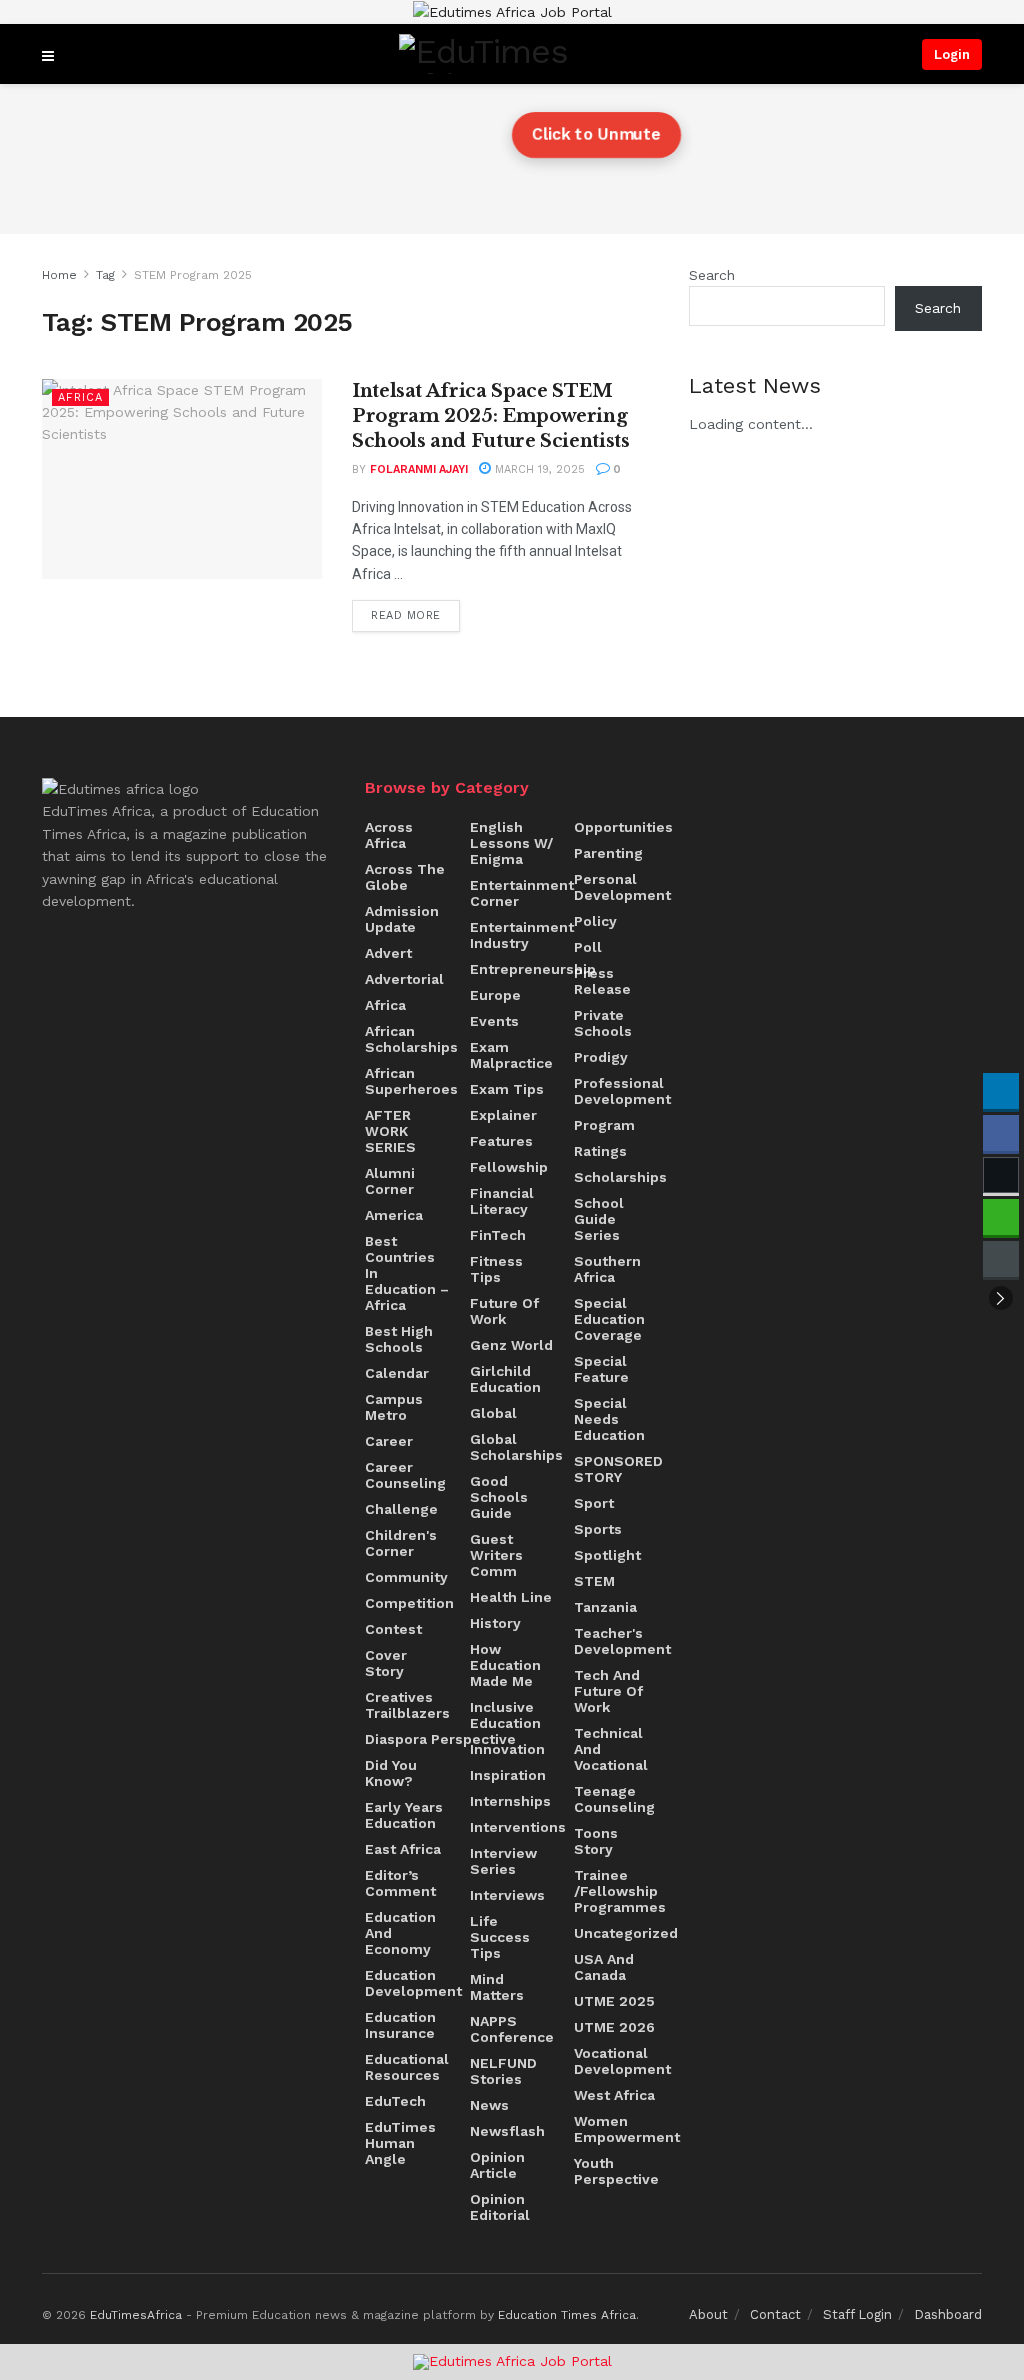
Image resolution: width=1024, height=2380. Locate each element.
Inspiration (508, 1775)
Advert (388, 953)
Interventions (518, 1827)
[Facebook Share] (1001, 1133)
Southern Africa (607, 1269)
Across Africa (389, 835)
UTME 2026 (614, 2027)
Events (494, 1021)
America (394, 1215)
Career (389, 1441)
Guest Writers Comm (496, 1555)
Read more (415, 611)
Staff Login (857, 2314)
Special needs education (609, 1419)
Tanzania (605, 1607)
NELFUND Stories (503, 2071)
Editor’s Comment (400, 1883)
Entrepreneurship (533, 969)
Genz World (511, 1345)
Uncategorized (626, 1933)
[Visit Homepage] (487, 54)
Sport (594, 1503)
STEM (594, 1581)
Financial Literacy (502, 1201)
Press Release (602, 981)
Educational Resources (407, 2067)
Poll (588, 947)
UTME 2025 (614, 2001)
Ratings (600, 1151)
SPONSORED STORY (618, 1469)
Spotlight (607, 1555)
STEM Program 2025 (193, 275)
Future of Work (504, 1311)
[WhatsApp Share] (1001, 1217)
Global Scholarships (516, 1447)
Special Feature (601, 1369)
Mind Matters (497, 1987)
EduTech (395, 2101)
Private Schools (603, 1023)
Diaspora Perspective (440, 1739)
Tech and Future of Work (608, 1691)
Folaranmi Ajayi (419, 469)
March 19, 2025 (538, 469)
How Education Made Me (505, 1665)
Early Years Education (404, 1815)
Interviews (507, 1895)
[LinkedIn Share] (1001, 1091)
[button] (1001, 1298)
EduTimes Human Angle (400, 2143)
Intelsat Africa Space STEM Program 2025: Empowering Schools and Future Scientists (491, 416)
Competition (409, 1603)
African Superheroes (411, 1081)
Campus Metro (394, 1407)
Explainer (503, 1115)
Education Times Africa (567, 2315)
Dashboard (948, 2314)
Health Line (511, 1597)
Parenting (608, 853)
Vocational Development (622, 2061)
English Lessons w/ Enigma (511, 843)
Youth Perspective (616, 2171)
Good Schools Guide (499, 1497)
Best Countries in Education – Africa (407, 1273)
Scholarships (620, 1177)
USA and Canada (604, 1967)
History (495, 1623)
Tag (105, 275)
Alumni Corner (390, 1181)
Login (952, 54)
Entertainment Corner (522, 893)
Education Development (413, 1983)
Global (493, 1413)
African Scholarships (411, 1039)
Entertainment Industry (522, 935)
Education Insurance (400, 2025)
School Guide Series (599, 1219)
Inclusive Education (505, 1715)
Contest (393, 1629)
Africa (80, 397)
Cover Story (386, 1663)
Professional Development (622, 1091)
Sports (598, 1529)
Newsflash (507, 2131)
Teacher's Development (622, 1641)
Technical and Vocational (611, 1749)
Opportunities (623, 827)
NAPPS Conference (512, 2029)
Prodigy (601, 1057)
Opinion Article (497, 2165)
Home (59, 275)
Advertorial (404, 979)
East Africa (403, 1849)
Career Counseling (405, 1475)
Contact (775, 2314)
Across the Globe (405, 877)
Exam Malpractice (511, 1055)
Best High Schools (399, 1339)
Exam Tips (507, 1089)
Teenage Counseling (614, 1799)
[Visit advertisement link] (512, 12)
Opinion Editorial (500, 2207)
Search (712, 275)
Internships (510, 1801)
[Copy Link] (1001, 1259)
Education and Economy (400, 1933)
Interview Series (503, 1861)
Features (501, 1141)
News (489, 2105)
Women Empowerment (627, 2129)
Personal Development (622, 887)
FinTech (498, 1235)
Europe (495, 995)
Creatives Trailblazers (407, 1705)
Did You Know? (391, 1773)
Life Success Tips (500, 1937)
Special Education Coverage (609, 1319)
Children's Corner (401, 1543)
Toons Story (596, 1841)
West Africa (614, 2095)
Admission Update (402, 919)
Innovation (507, 1749)
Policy (595, 921)
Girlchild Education (505, 1379)
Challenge (401, 1509)
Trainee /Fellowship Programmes (620, 1891)
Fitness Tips (496, 1269)
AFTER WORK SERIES (390, 1131)
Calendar (397, 1373)
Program (604, 1125)
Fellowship (509, 1167)
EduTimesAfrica (136, 2315)
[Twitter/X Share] (1001, 1175)
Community (406, 1577)
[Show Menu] (48, 54)
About (708, 2314)
